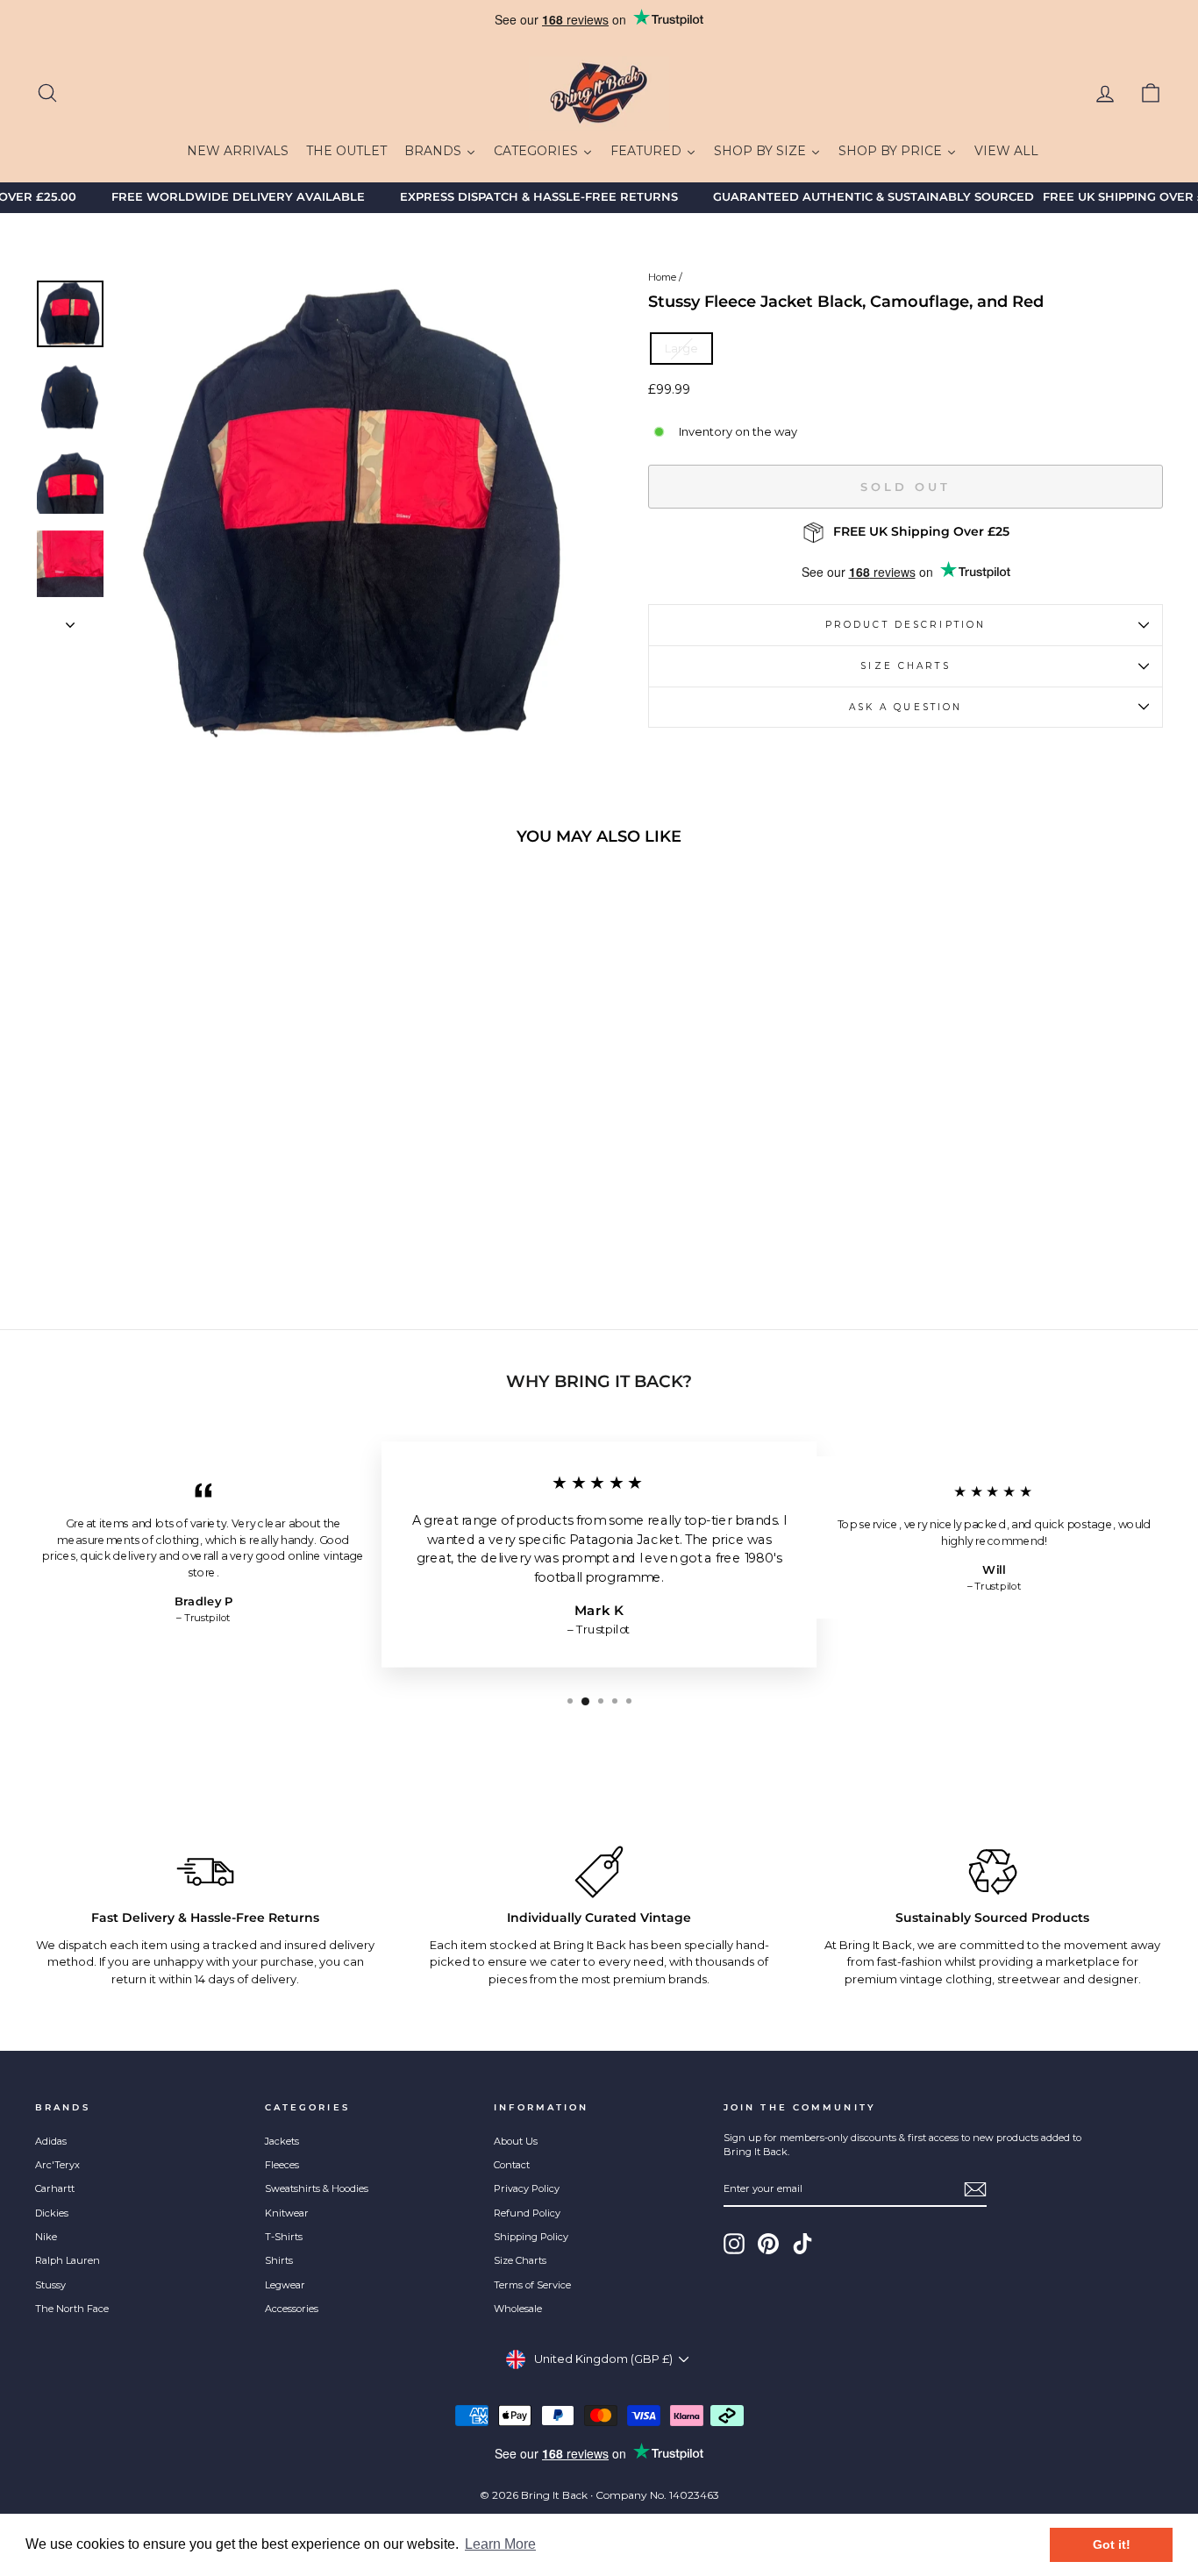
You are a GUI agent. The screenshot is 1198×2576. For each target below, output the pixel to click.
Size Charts (905, 666)
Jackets (282, 2141)
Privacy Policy (527, 2188)
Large (681, 348)
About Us (516, 2141)
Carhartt (55, 2188)
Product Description (906, 625)
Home (662, 277)
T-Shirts (284, 2237)
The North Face (72, 2309)
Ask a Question (906, 707)
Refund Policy (527, 2213)
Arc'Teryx (57, 2165)
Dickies (52, 2213)
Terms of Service (532, 2285)
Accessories (292, 2309)
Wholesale (518, 2309)
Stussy (50, 2285)
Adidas (51, 2141)
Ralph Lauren (68, 2260)
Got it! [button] (1112, 2544)
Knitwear (287, 2213)
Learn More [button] (500, 2544)
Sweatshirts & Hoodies (317, 2188)
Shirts (279, 2260)
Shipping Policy (531, 2237)
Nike (46, 2237)
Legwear (285, 2285)
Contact (512, 2165)
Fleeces (282, 2165)
